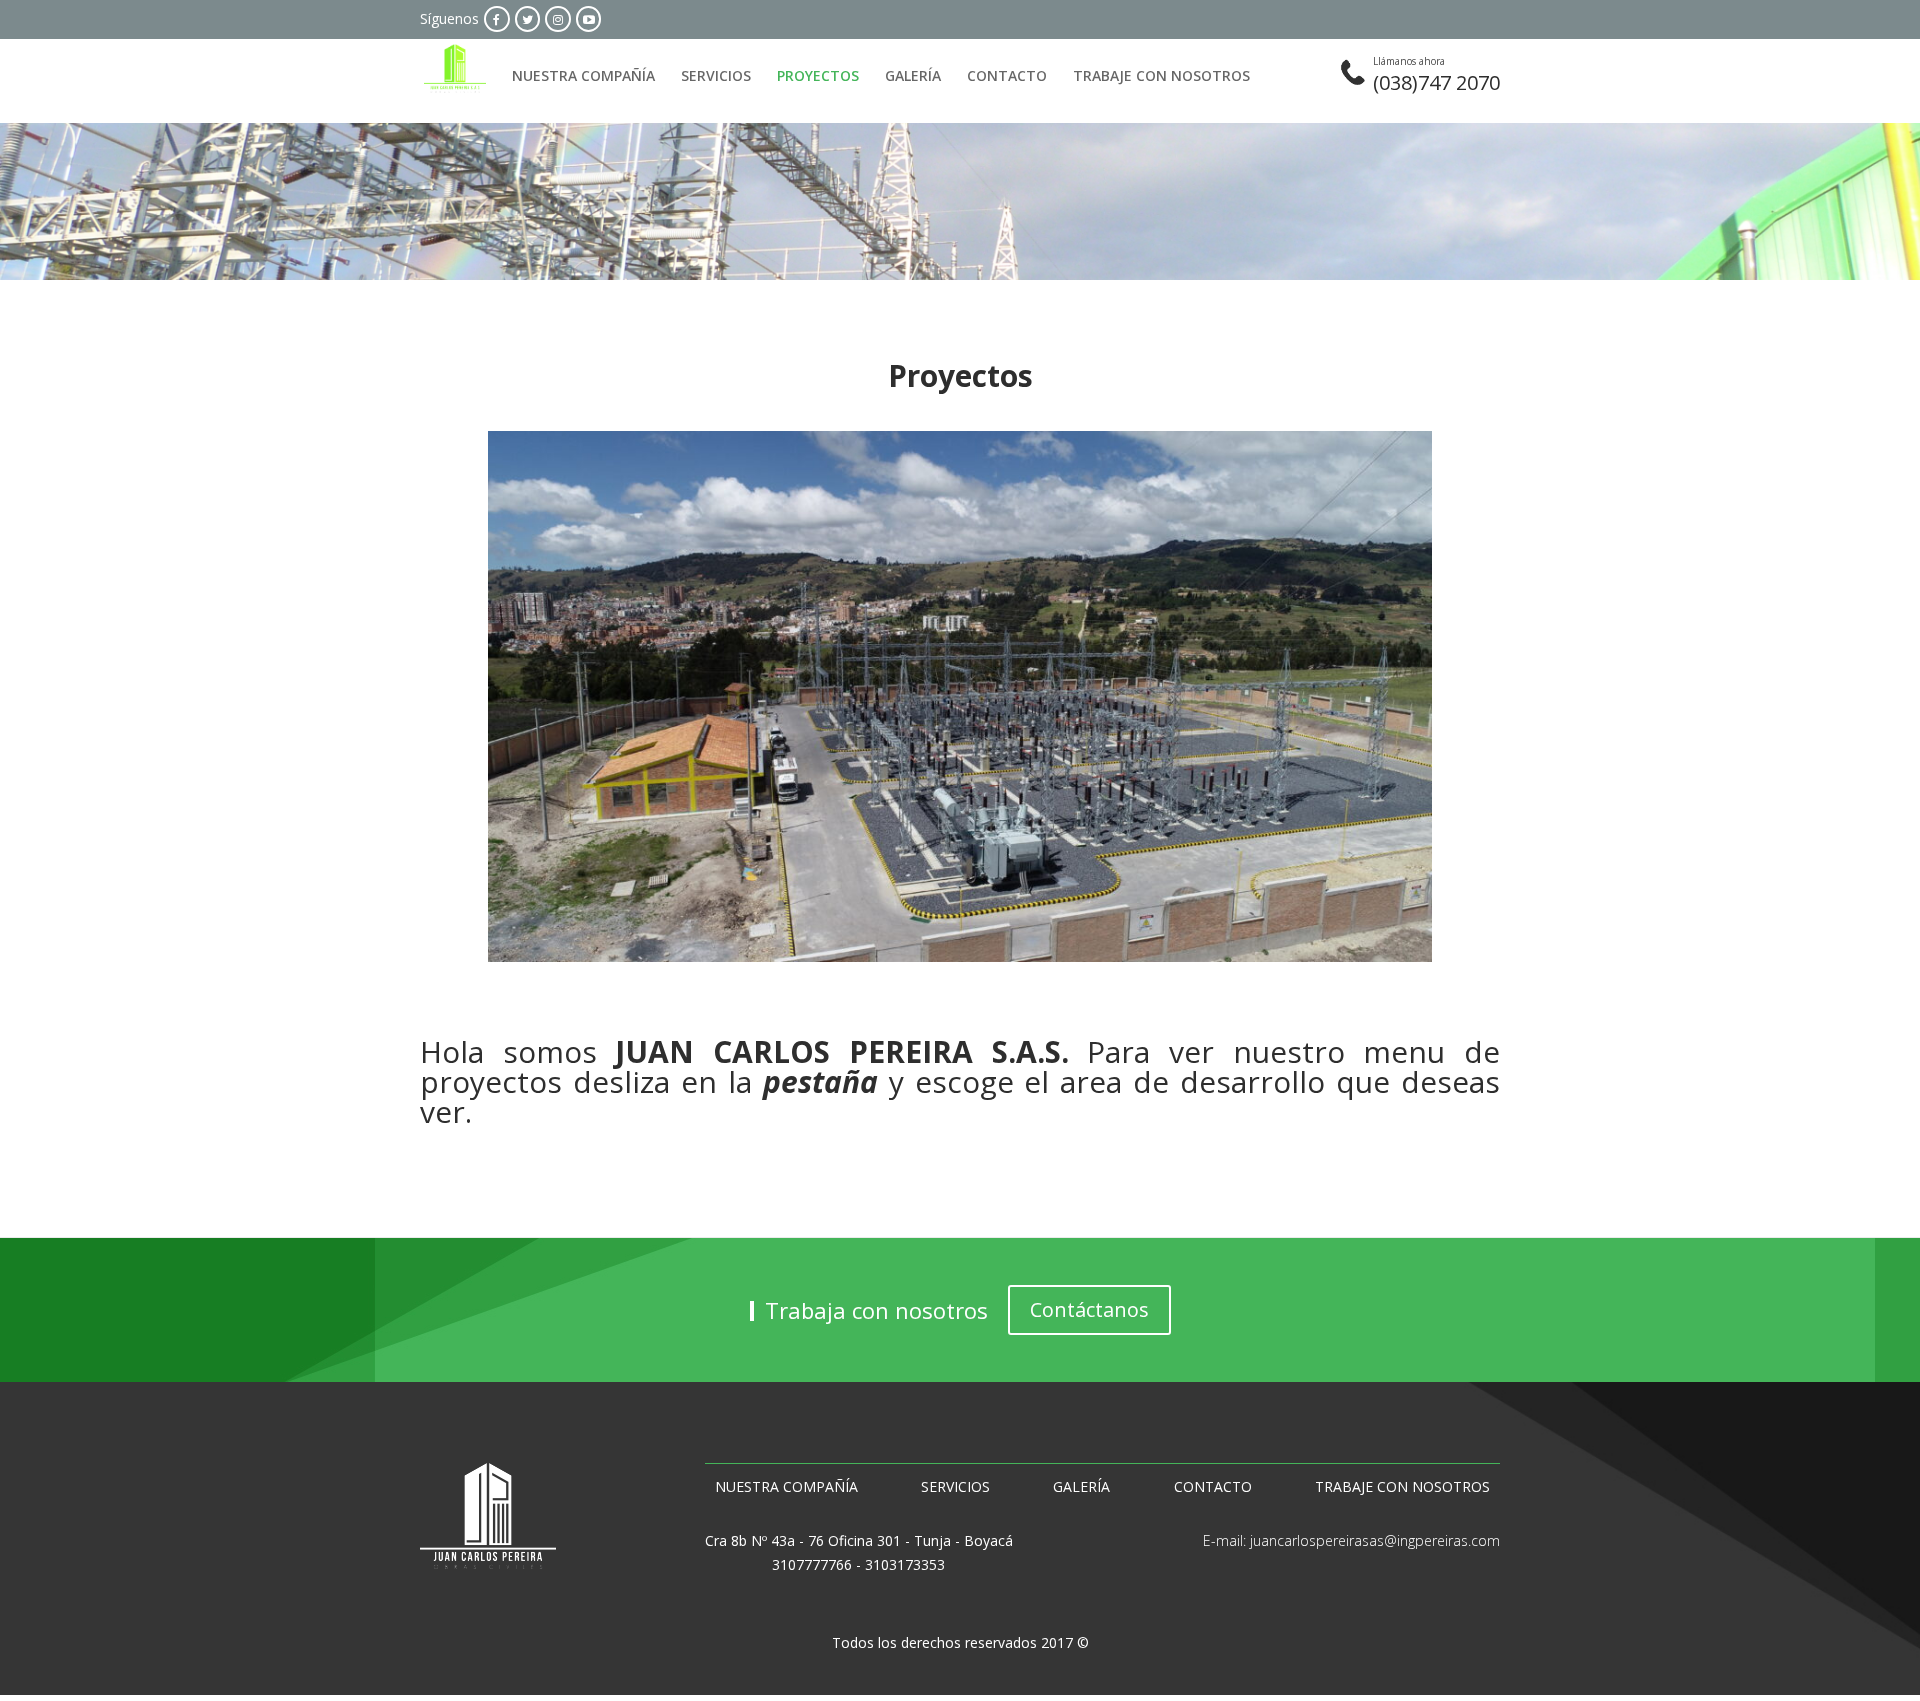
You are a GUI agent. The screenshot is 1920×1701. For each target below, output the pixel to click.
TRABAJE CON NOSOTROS (1161, 77)
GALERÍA (913, 77)
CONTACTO (1007, 77)
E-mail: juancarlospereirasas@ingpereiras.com (1351, 1540)
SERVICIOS (716, 77)
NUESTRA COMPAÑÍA (583, 77)
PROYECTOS (818, 77)
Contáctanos (1089, 1309)
